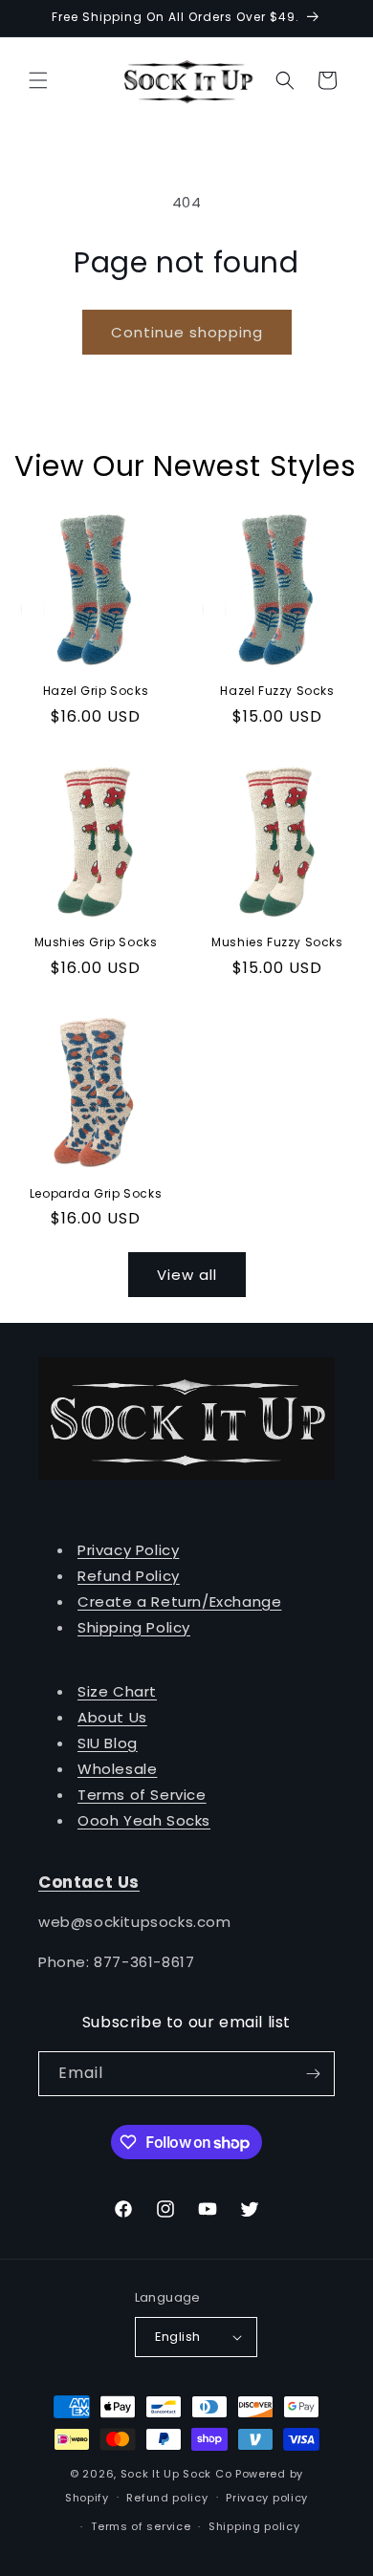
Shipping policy (254, 2526)
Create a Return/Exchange (179, 1602)
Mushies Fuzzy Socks (277, 942)
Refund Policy (129, 1576)
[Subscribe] (313, 2074)
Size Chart (117, 1691)
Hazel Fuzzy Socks (277, 691)
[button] (38, 80)
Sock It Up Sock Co (176, 2474)
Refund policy (167, 2498)
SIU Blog (108, 1743)
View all (187, 1275)
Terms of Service (142, 1795)
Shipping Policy (134, 1627)
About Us (112, 1717)
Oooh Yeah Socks (144, 1820)
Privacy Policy (128, 1550)
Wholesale (117, 1769)
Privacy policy (267, 2498)
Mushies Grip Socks (96, 942)
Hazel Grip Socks (96, 691)
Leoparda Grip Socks (96, 1194)
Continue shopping (187, 332)
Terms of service (141, 2526)
